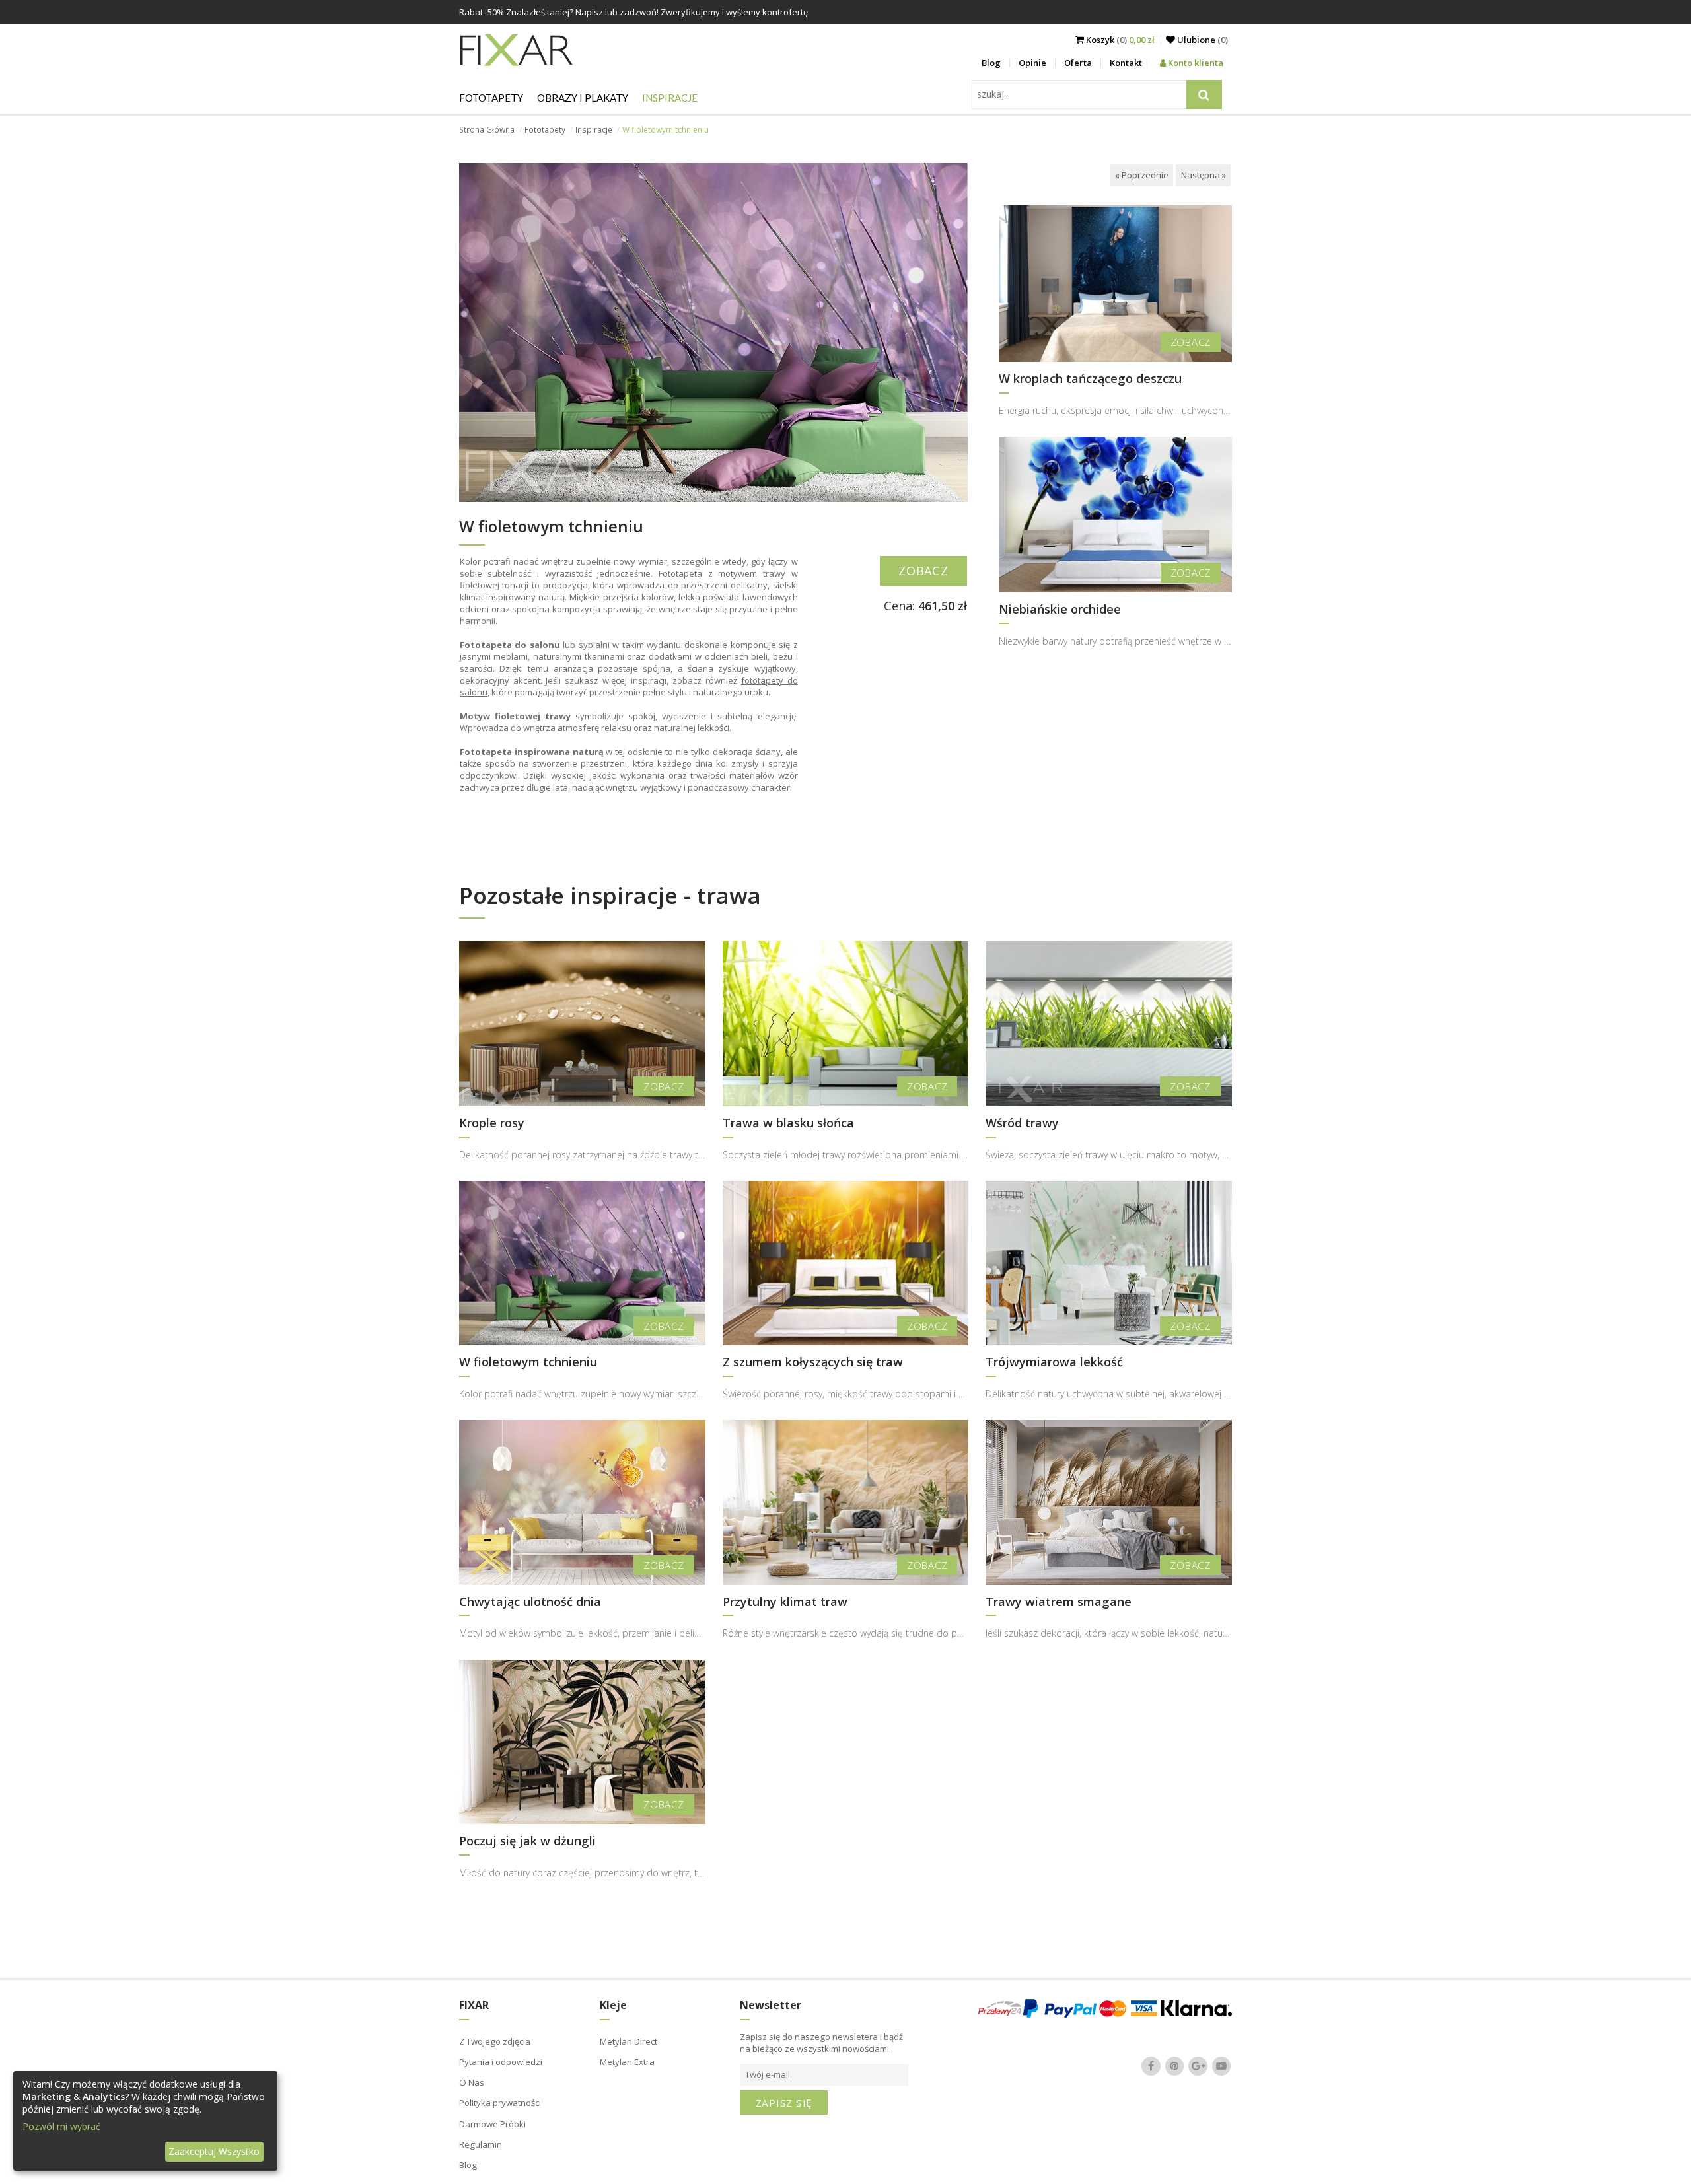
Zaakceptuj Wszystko (214, 2151)
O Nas (472, 2082)
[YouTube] (1221, 2066)
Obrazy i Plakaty (583, 98)
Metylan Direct (629, 2041)
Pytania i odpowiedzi (501, 2062)
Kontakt (1126, 63)
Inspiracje (670, 98)
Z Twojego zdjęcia (495, 2041)
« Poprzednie (1142, 175)
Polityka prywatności (500, 2103)
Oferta (1078, 63)
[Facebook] (1151, 2066)
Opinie (1032, 63)
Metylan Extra (627, 2062)
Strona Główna (487, 130)
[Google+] (1198, 2066)
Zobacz (923, 571)
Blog (991, 63)
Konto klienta (1195, 63)
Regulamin (481, 2144)
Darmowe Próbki (492, 2124)
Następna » (1204, 175)
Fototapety (491, 98)
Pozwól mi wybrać (61, 2126)
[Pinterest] (1174, 2066)
